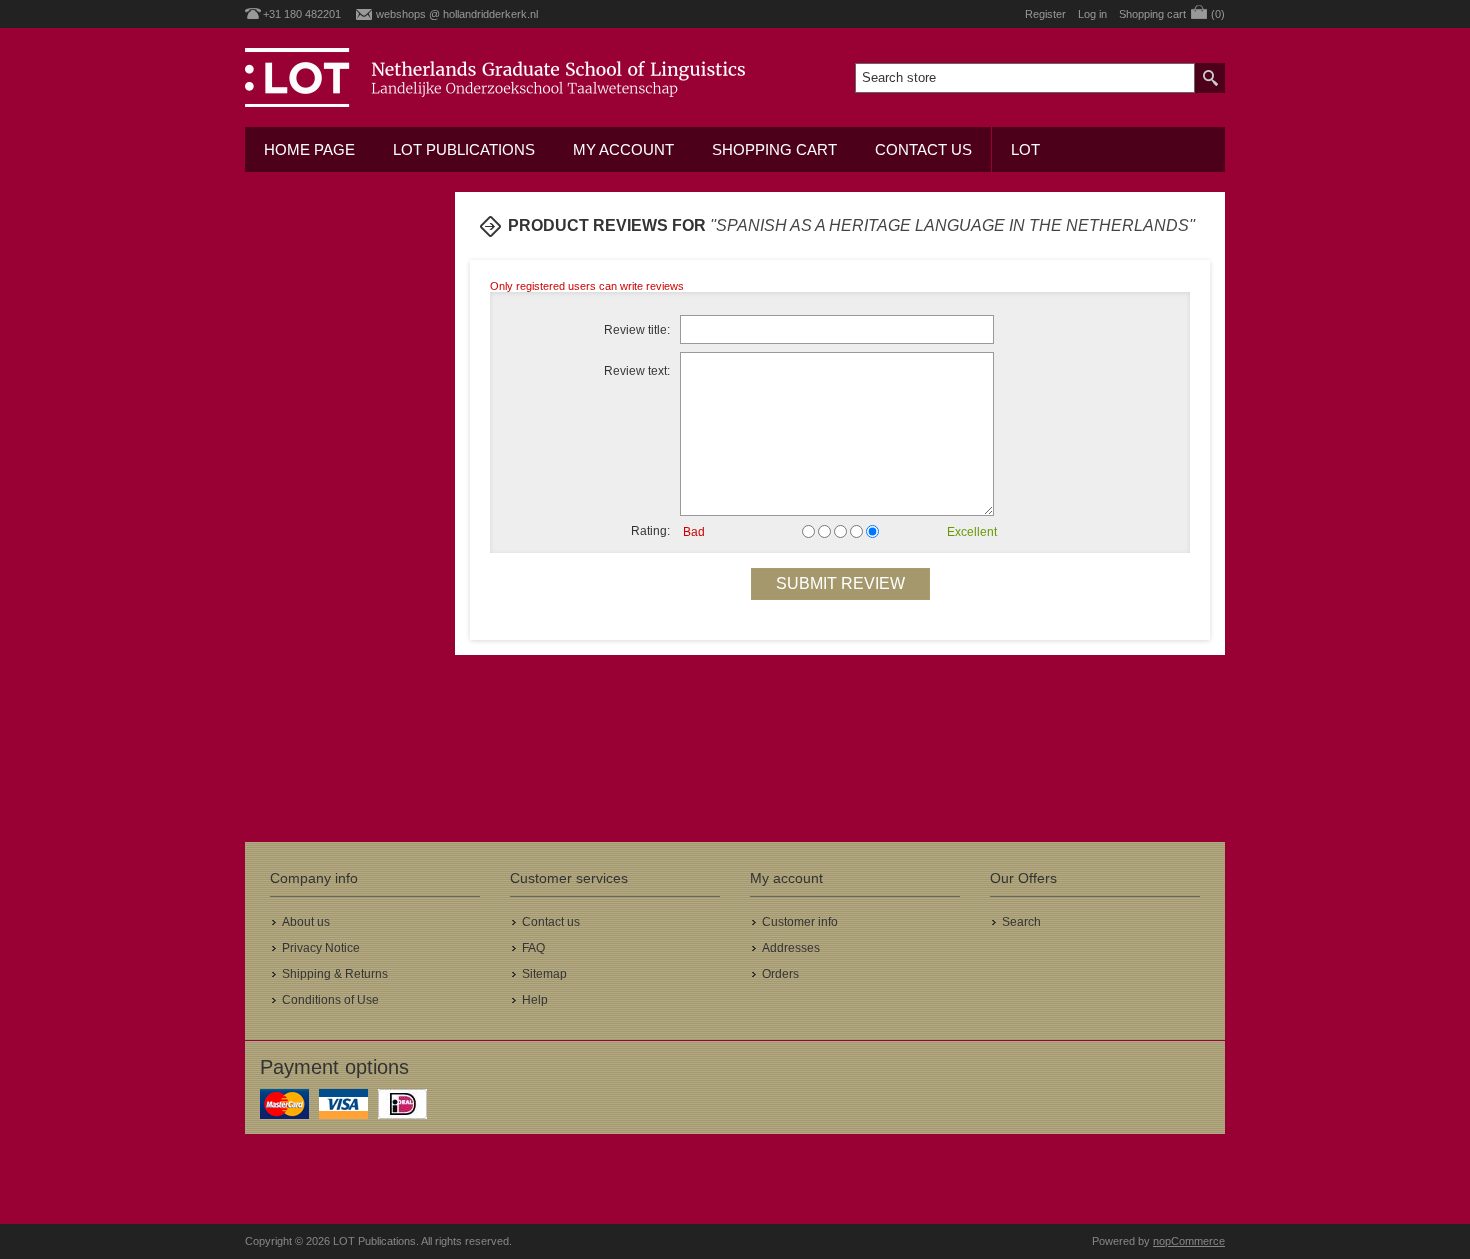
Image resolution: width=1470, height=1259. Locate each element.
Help (535, 1000)
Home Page (309, 149)
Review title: (637, 330)
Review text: (637, 371)
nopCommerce (1189, 1241)
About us (306, 922)
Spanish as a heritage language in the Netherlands (952, 225)
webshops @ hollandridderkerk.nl (457, 14)
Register (1045, 14)
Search (1021, 922)
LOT (1025, 149)
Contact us (923, 149)
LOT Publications (464, 149)
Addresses (791, 948)
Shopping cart (774, 149)
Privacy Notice (321, 948)
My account (623, 149)
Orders (780, 974)
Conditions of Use (330, 1000)
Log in (1092, 14)
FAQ (533, 948)
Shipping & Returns (335, 974)
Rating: (650, 531)
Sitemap (544, 974)
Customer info (800, 922)
